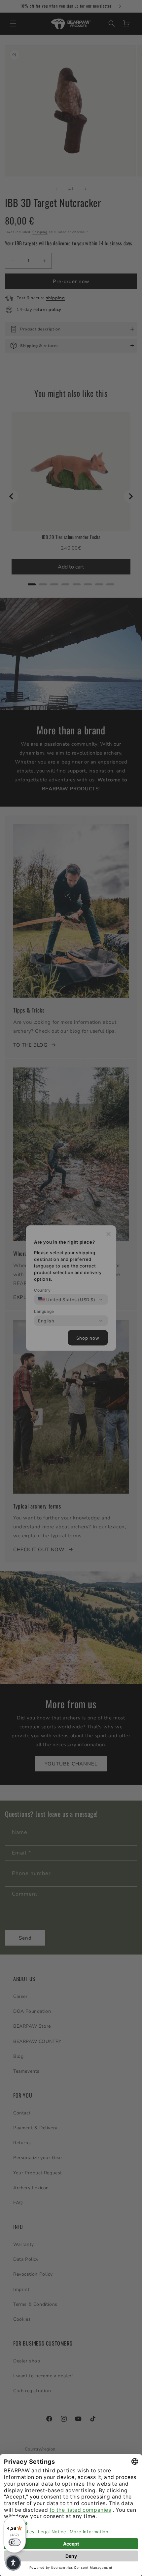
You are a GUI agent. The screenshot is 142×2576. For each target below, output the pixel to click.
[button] (13, 2563)
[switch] (15, 2542)
